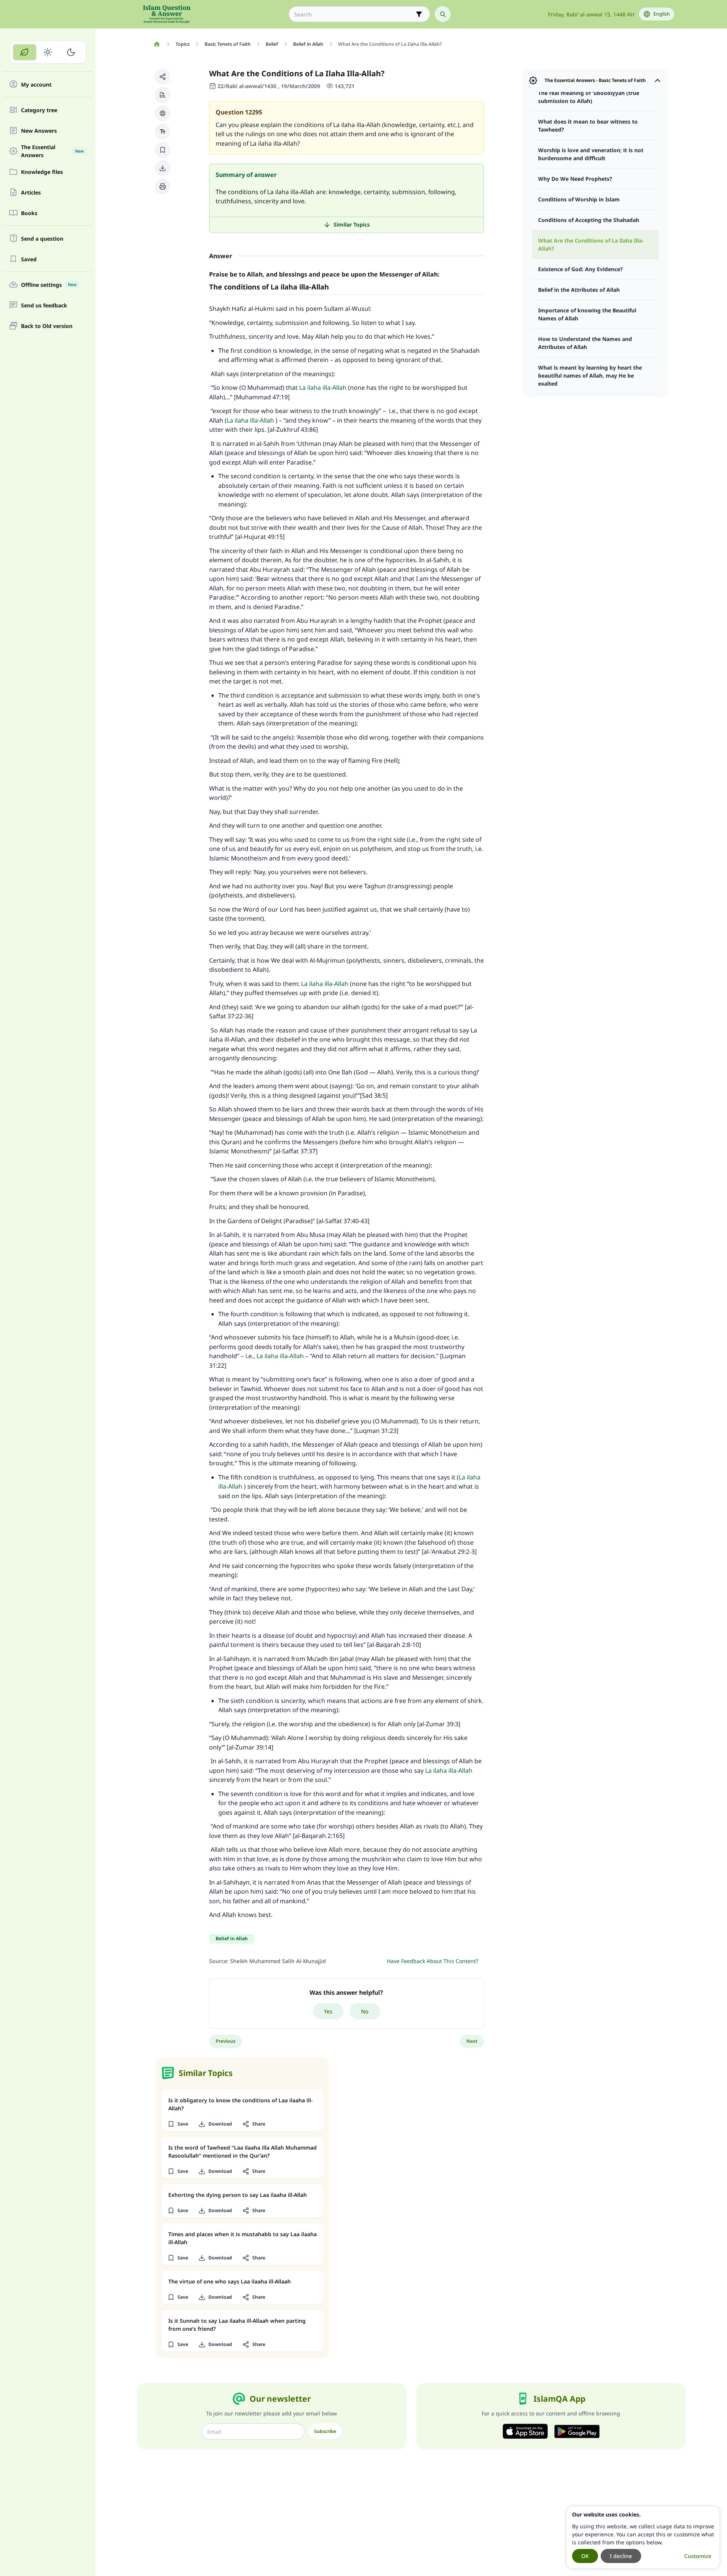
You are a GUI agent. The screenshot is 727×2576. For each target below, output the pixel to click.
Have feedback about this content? (433, 1961)
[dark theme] (71, 52)
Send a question (42, 239)
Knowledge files (42, 172)
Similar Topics (352, 224)
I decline (621, 2556)
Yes (328, 2011)
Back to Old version (47, 326)
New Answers (39, 131)
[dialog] (643, 2537)
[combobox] (354, 14)
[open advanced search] (419, 14)
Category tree (39, 110)
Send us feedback (44, 305)
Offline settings (49, 285)
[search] (443, 14)
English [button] (662, 14)
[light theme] (48, 52)
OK (585, 2556)
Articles (31, 192)
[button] (163, 77)
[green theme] (25, 52)
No (365, 2011)
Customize (698, 2556)
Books (29, 213)
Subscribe (325, 2431)
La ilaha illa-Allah (323, 388)
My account (36, 84)
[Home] (157, 44)
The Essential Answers (52, 151)
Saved (29, 259)
